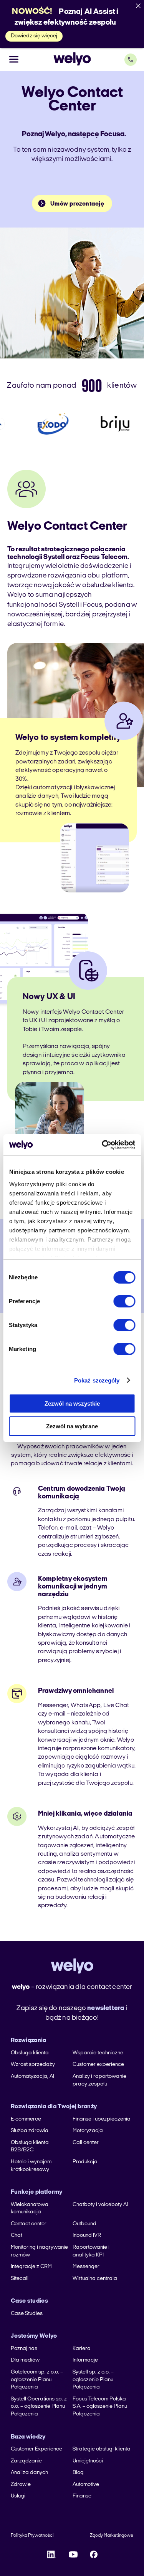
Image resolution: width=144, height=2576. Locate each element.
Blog (78, 2473)
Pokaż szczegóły (97, 1380)
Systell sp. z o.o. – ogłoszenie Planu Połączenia (93, 2380)
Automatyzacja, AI (32, 2076)
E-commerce (26, 2119)
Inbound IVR (87, 2235)
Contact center (29, 2224)
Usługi (18, 2496)
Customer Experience (36, 2449)
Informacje (85, 2360)
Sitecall (20, 2279)
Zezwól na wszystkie (72, 1403)
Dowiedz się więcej (34, 36)
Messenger (86, 2267)
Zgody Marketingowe (112, 2536)
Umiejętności (88, 2461)
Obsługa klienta (30, 2053)
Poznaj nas (24, 2349)
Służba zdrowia (30, 2131)
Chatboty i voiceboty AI (100, 2205)
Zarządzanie (26, 2461)
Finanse (82, 2496)
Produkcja (85, 2162)
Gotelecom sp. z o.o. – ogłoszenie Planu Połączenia (37, 2380)
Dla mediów (25, 2360)
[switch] (124, 1301)
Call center (86, 2143)
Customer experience (98, 2065)
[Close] (138, 6)
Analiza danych (29, 2473)
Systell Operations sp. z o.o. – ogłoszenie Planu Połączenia (39, 2407)
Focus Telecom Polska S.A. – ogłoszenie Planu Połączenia (100, 2407)
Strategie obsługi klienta (102, 2449)
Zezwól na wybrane (72, 1426)
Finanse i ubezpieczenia (102, 2119)
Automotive (86, 2485)
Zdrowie (21, 2485)
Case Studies (27, 2314)
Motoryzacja (88, 2131)
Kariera (82, 2349)
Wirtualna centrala (95, 2279)
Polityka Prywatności (32, 2536)
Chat (17, 2235)
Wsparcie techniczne (98, 2053)
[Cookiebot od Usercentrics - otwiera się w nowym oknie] (103, 1145)
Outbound (84, 2224)
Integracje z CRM (31, 2267)
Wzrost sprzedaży (33, 2065)
